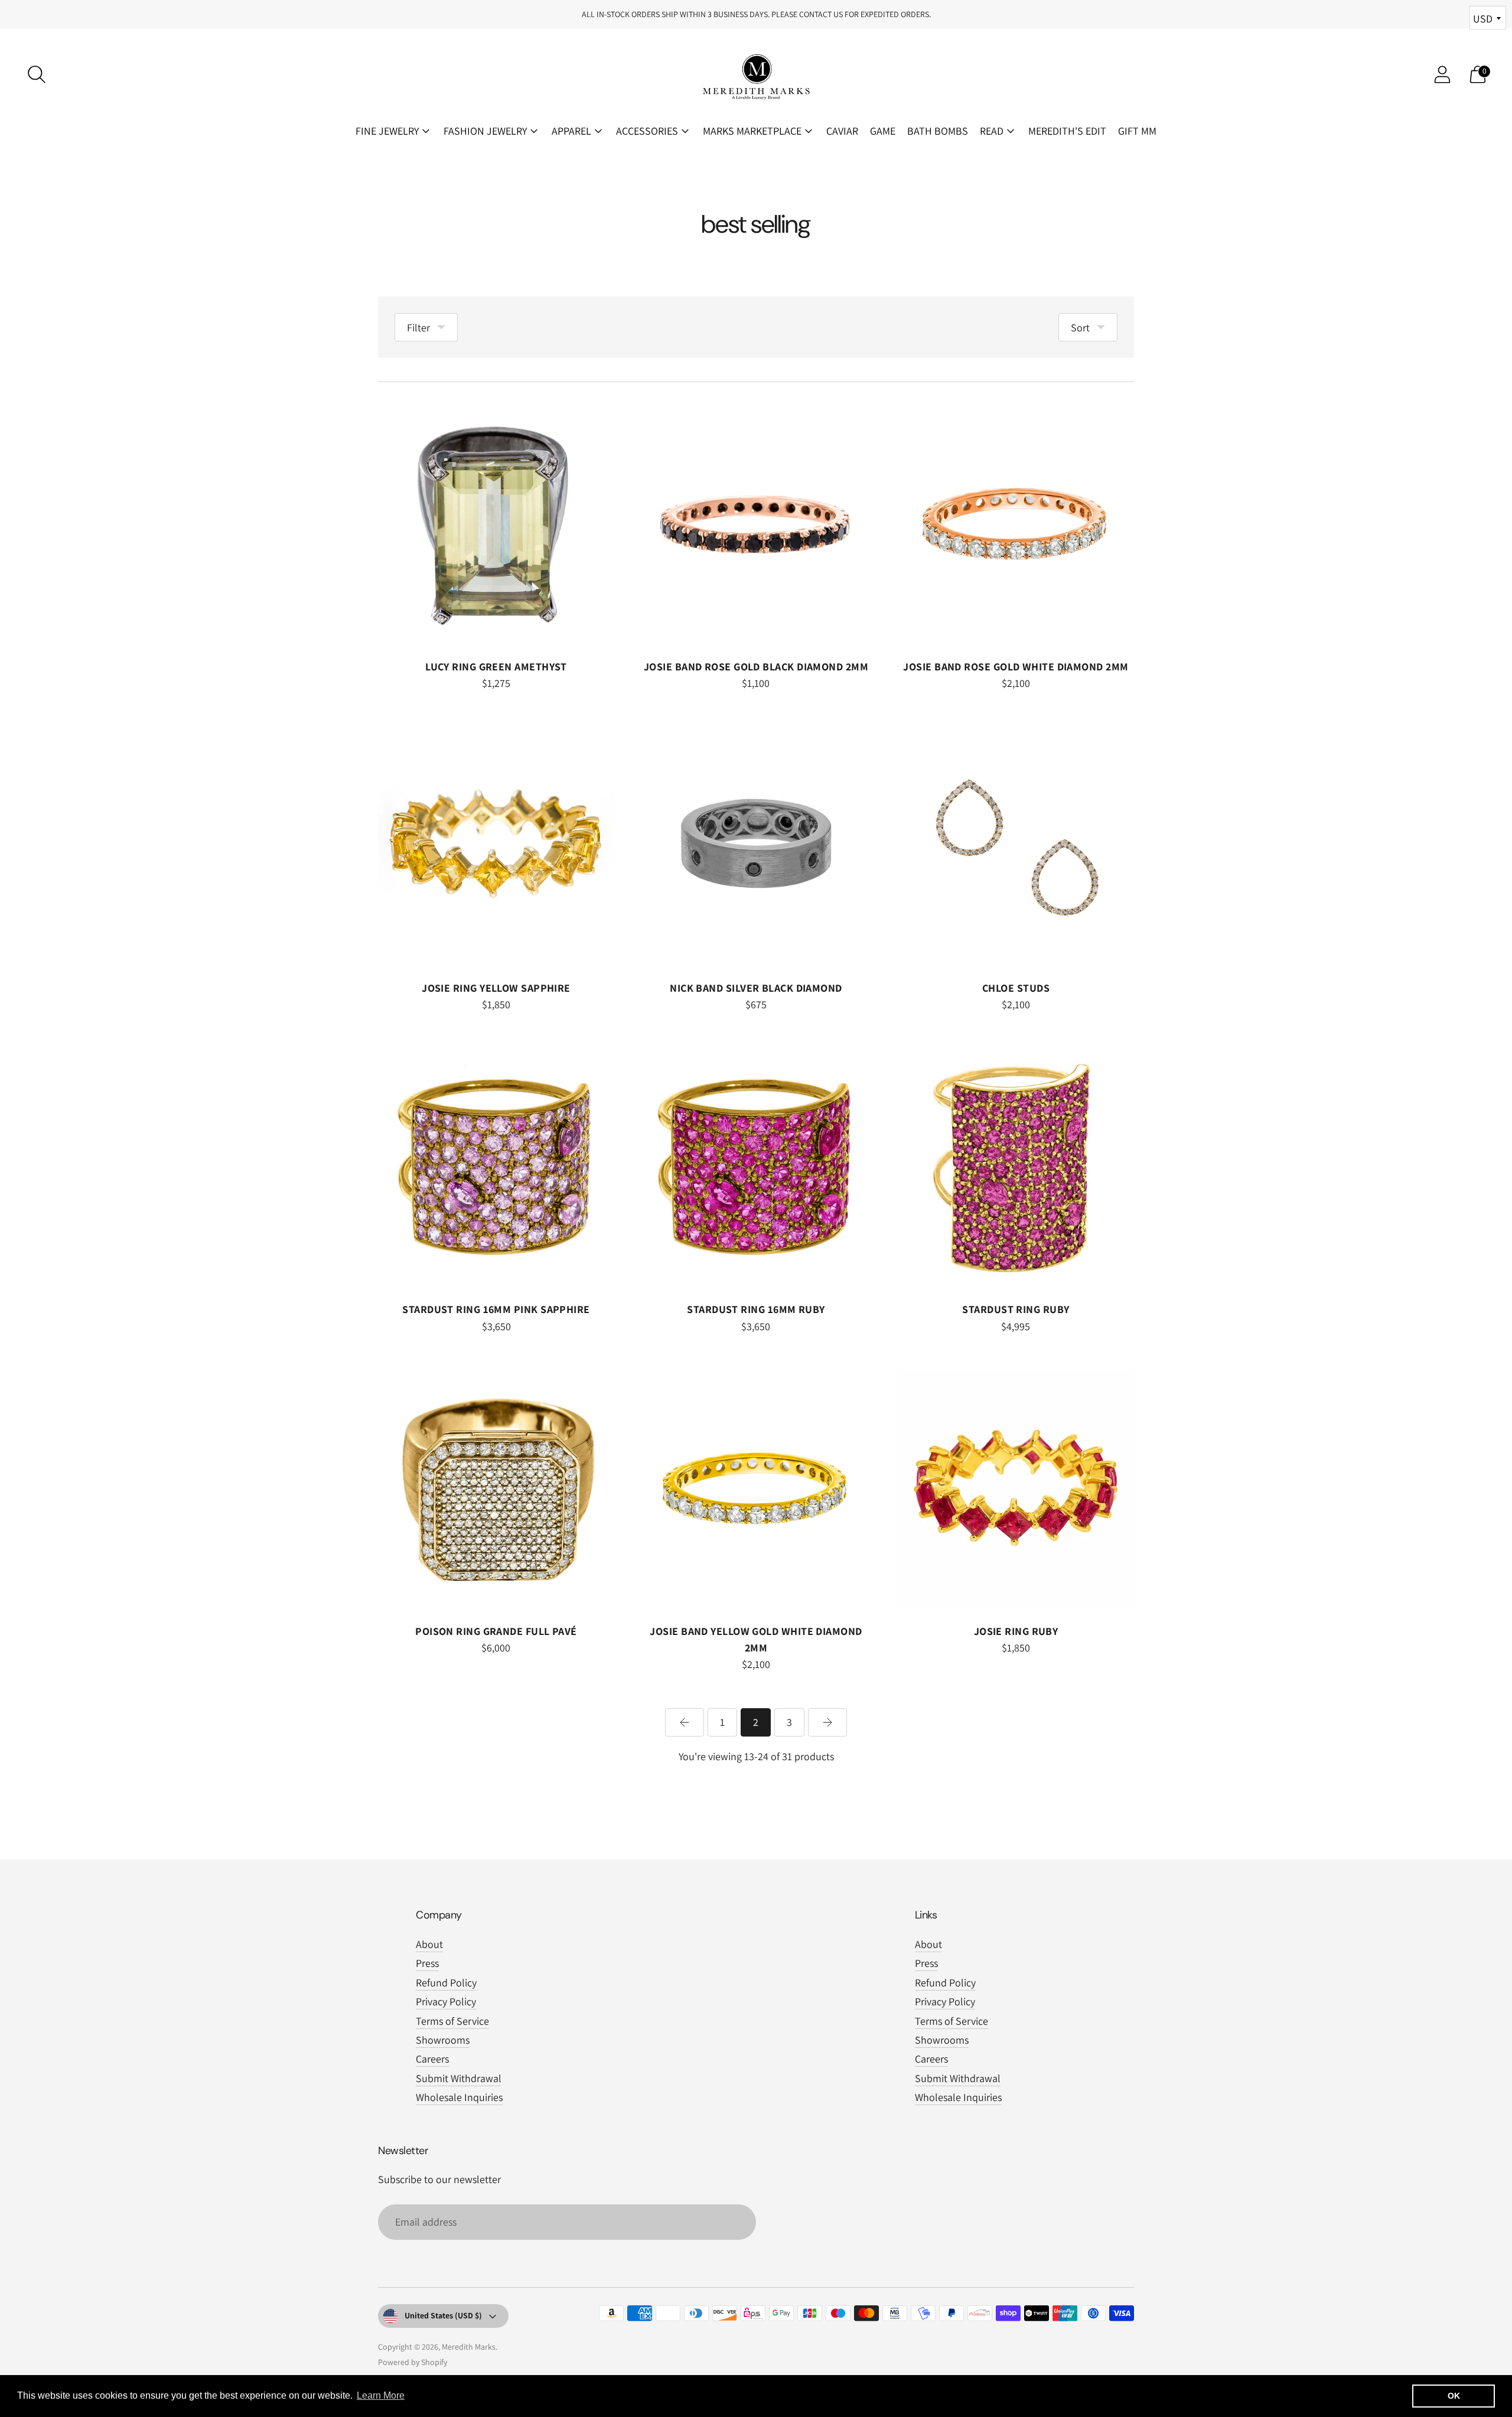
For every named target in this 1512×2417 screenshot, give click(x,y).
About (429, 1944)
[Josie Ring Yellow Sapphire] (496, 845)
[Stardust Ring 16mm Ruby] (756, 1167)
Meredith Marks (469, 2347)
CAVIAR (842, 131)
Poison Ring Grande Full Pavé (496, 1631)
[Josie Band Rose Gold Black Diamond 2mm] (756, 524)
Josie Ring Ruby (1016, 1631)
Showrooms (443, 2040)
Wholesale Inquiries (459, 2097)
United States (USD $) (443, 2315)
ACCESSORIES (647, 131)
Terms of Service (452, 2021)
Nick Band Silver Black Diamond (756, 988)
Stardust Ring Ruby (1016, 1309)
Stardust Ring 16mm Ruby (756, 1309)
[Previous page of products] (685, 1722)
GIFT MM (1137, 131)
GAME (883, 131)
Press (427, 1963)
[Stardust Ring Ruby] (1016, 1167)
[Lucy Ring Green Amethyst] (496, 524)
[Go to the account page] (1442, 74)
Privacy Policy (446, 2001)
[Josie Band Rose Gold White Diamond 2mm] (1016, 524)
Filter (418, 328)
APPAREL (571, 131)
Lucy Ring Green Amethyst (496, 667)
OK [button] (1454, 2396)
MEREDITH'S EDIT (1067, 131)
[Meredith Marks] (756, 74)
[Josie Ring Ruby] (1016, 1488)
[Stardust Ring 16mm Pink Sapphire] (496, 1167)
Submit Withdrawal (459, 2078)
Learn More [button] (381, 2395)
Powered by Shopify (413, 2362)
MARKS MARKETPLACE (752, 131)
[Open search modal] (37, 74)
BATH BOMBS (938, 131)
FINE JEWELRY (387, 131)
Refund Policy (446, 1983)
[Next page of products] (827, 1722)
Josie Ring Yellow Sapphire (496, 988)
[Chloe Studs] (1016, 845)
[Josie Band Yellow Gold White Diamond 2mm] (756, 1488)
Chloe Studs (1016, 988)
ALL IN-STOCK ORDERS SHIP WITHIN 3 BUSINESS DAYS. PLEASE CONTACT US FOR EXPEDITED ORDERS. (756, 14)
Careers (432, 2059)
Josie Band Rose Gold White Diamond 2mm (1016, 667)
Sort (1080, 328)
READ (992, 131)
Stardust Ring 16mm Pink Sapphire (496, 1309)
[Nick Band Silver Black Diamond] (756, 845)
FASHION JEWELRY (485, 131)
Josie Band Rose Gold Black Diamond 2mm (756, 667)
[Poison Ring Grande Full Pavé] (496, 1488)
